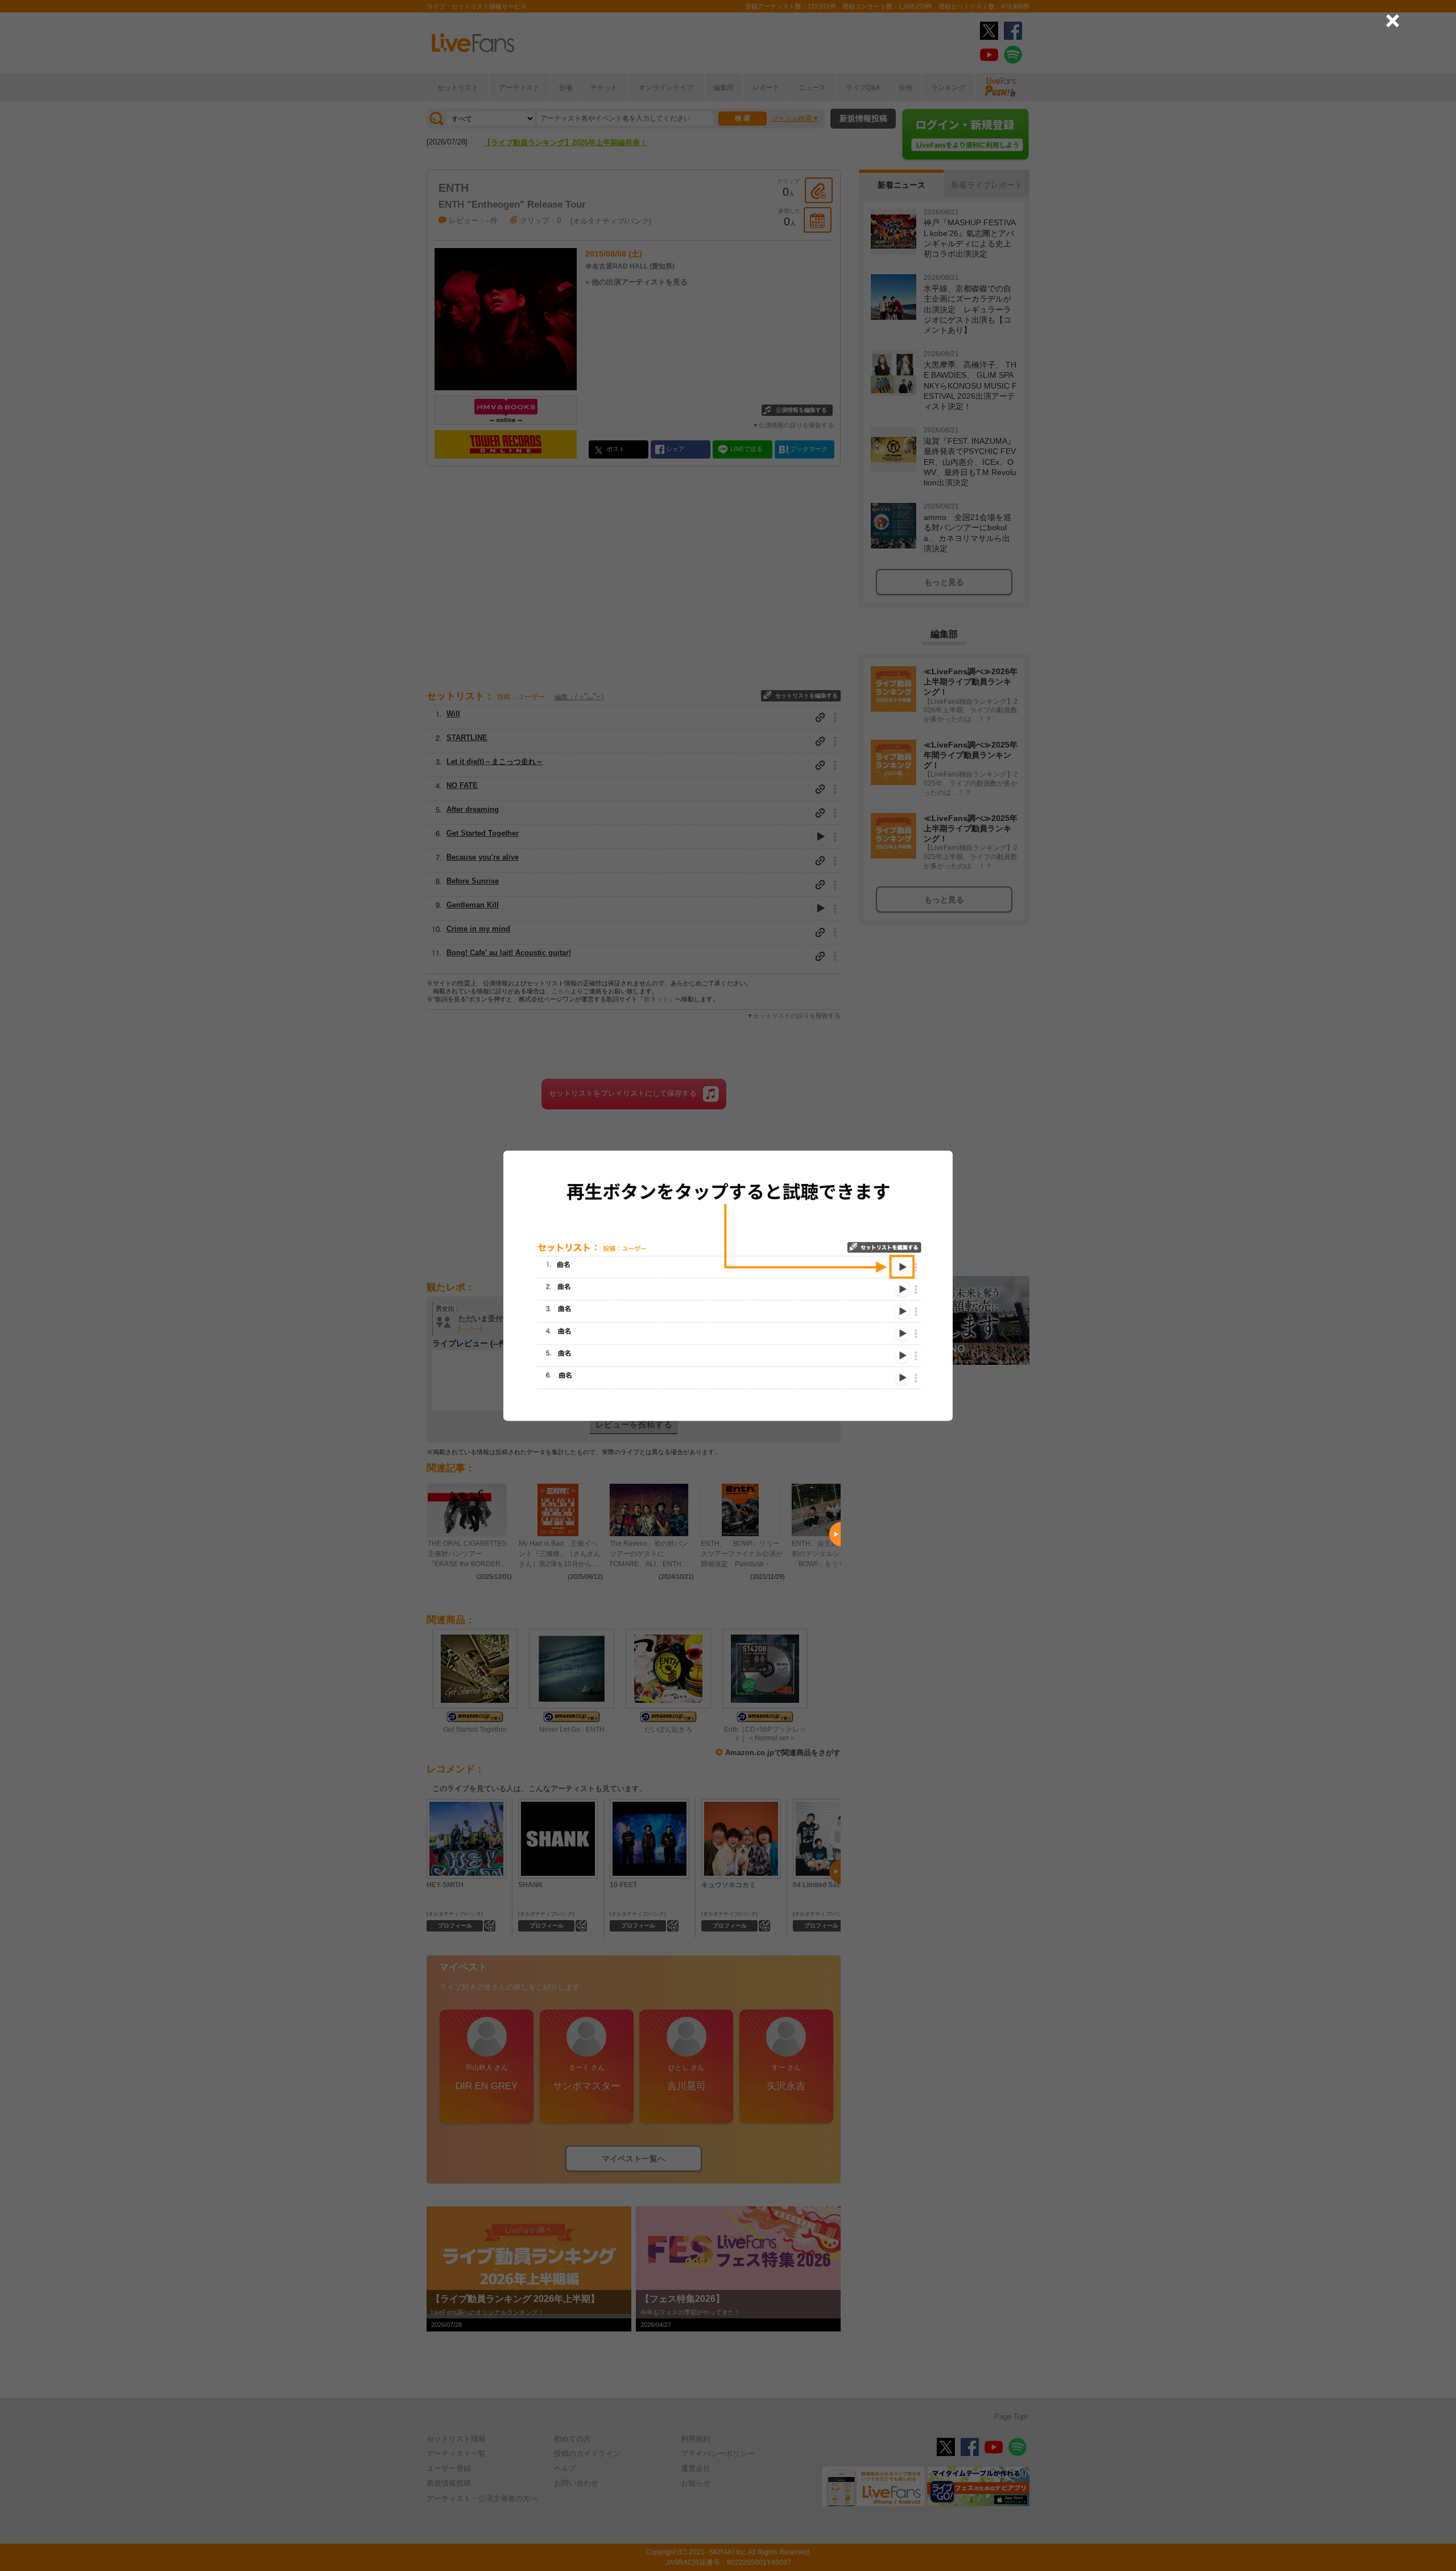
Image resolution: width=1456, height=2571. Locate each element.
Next (835, 1534)
